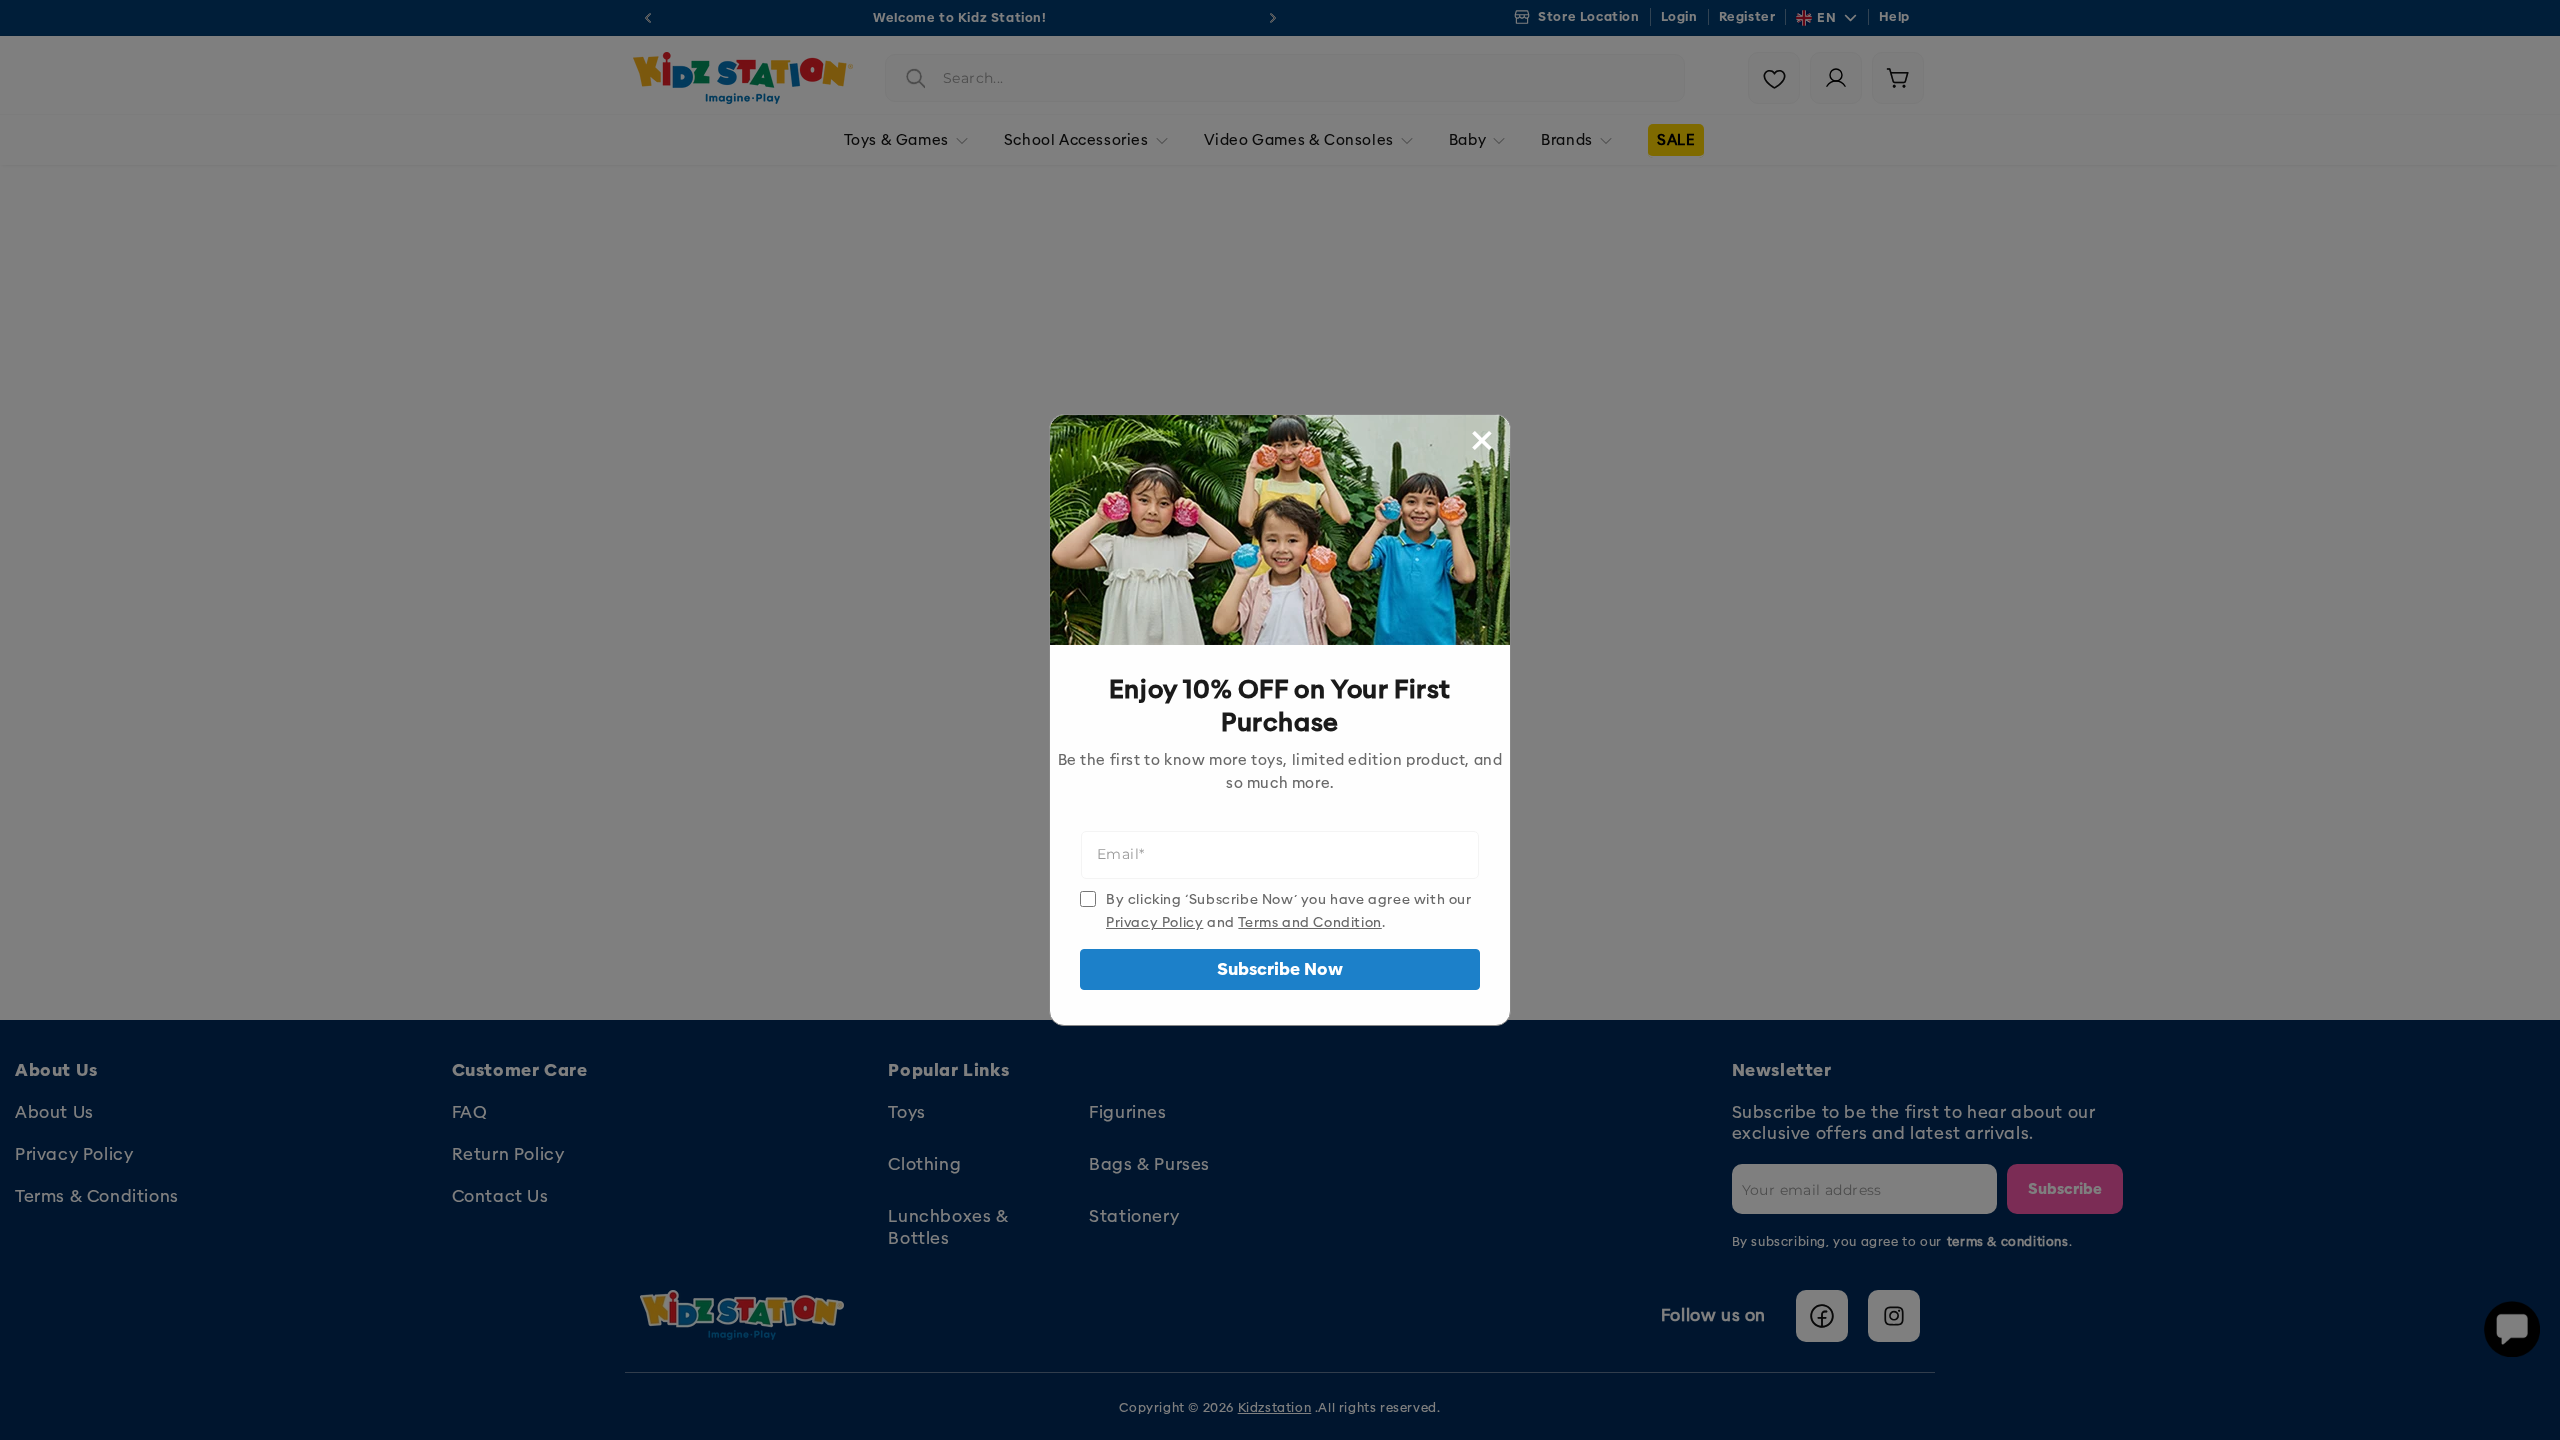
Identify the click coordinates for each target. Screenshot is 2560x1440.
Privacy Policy (1154, 922)
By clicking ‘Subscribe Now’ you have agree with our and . (1289, 911)
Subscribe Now (1280, 969)
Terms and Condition (1309, 922)
